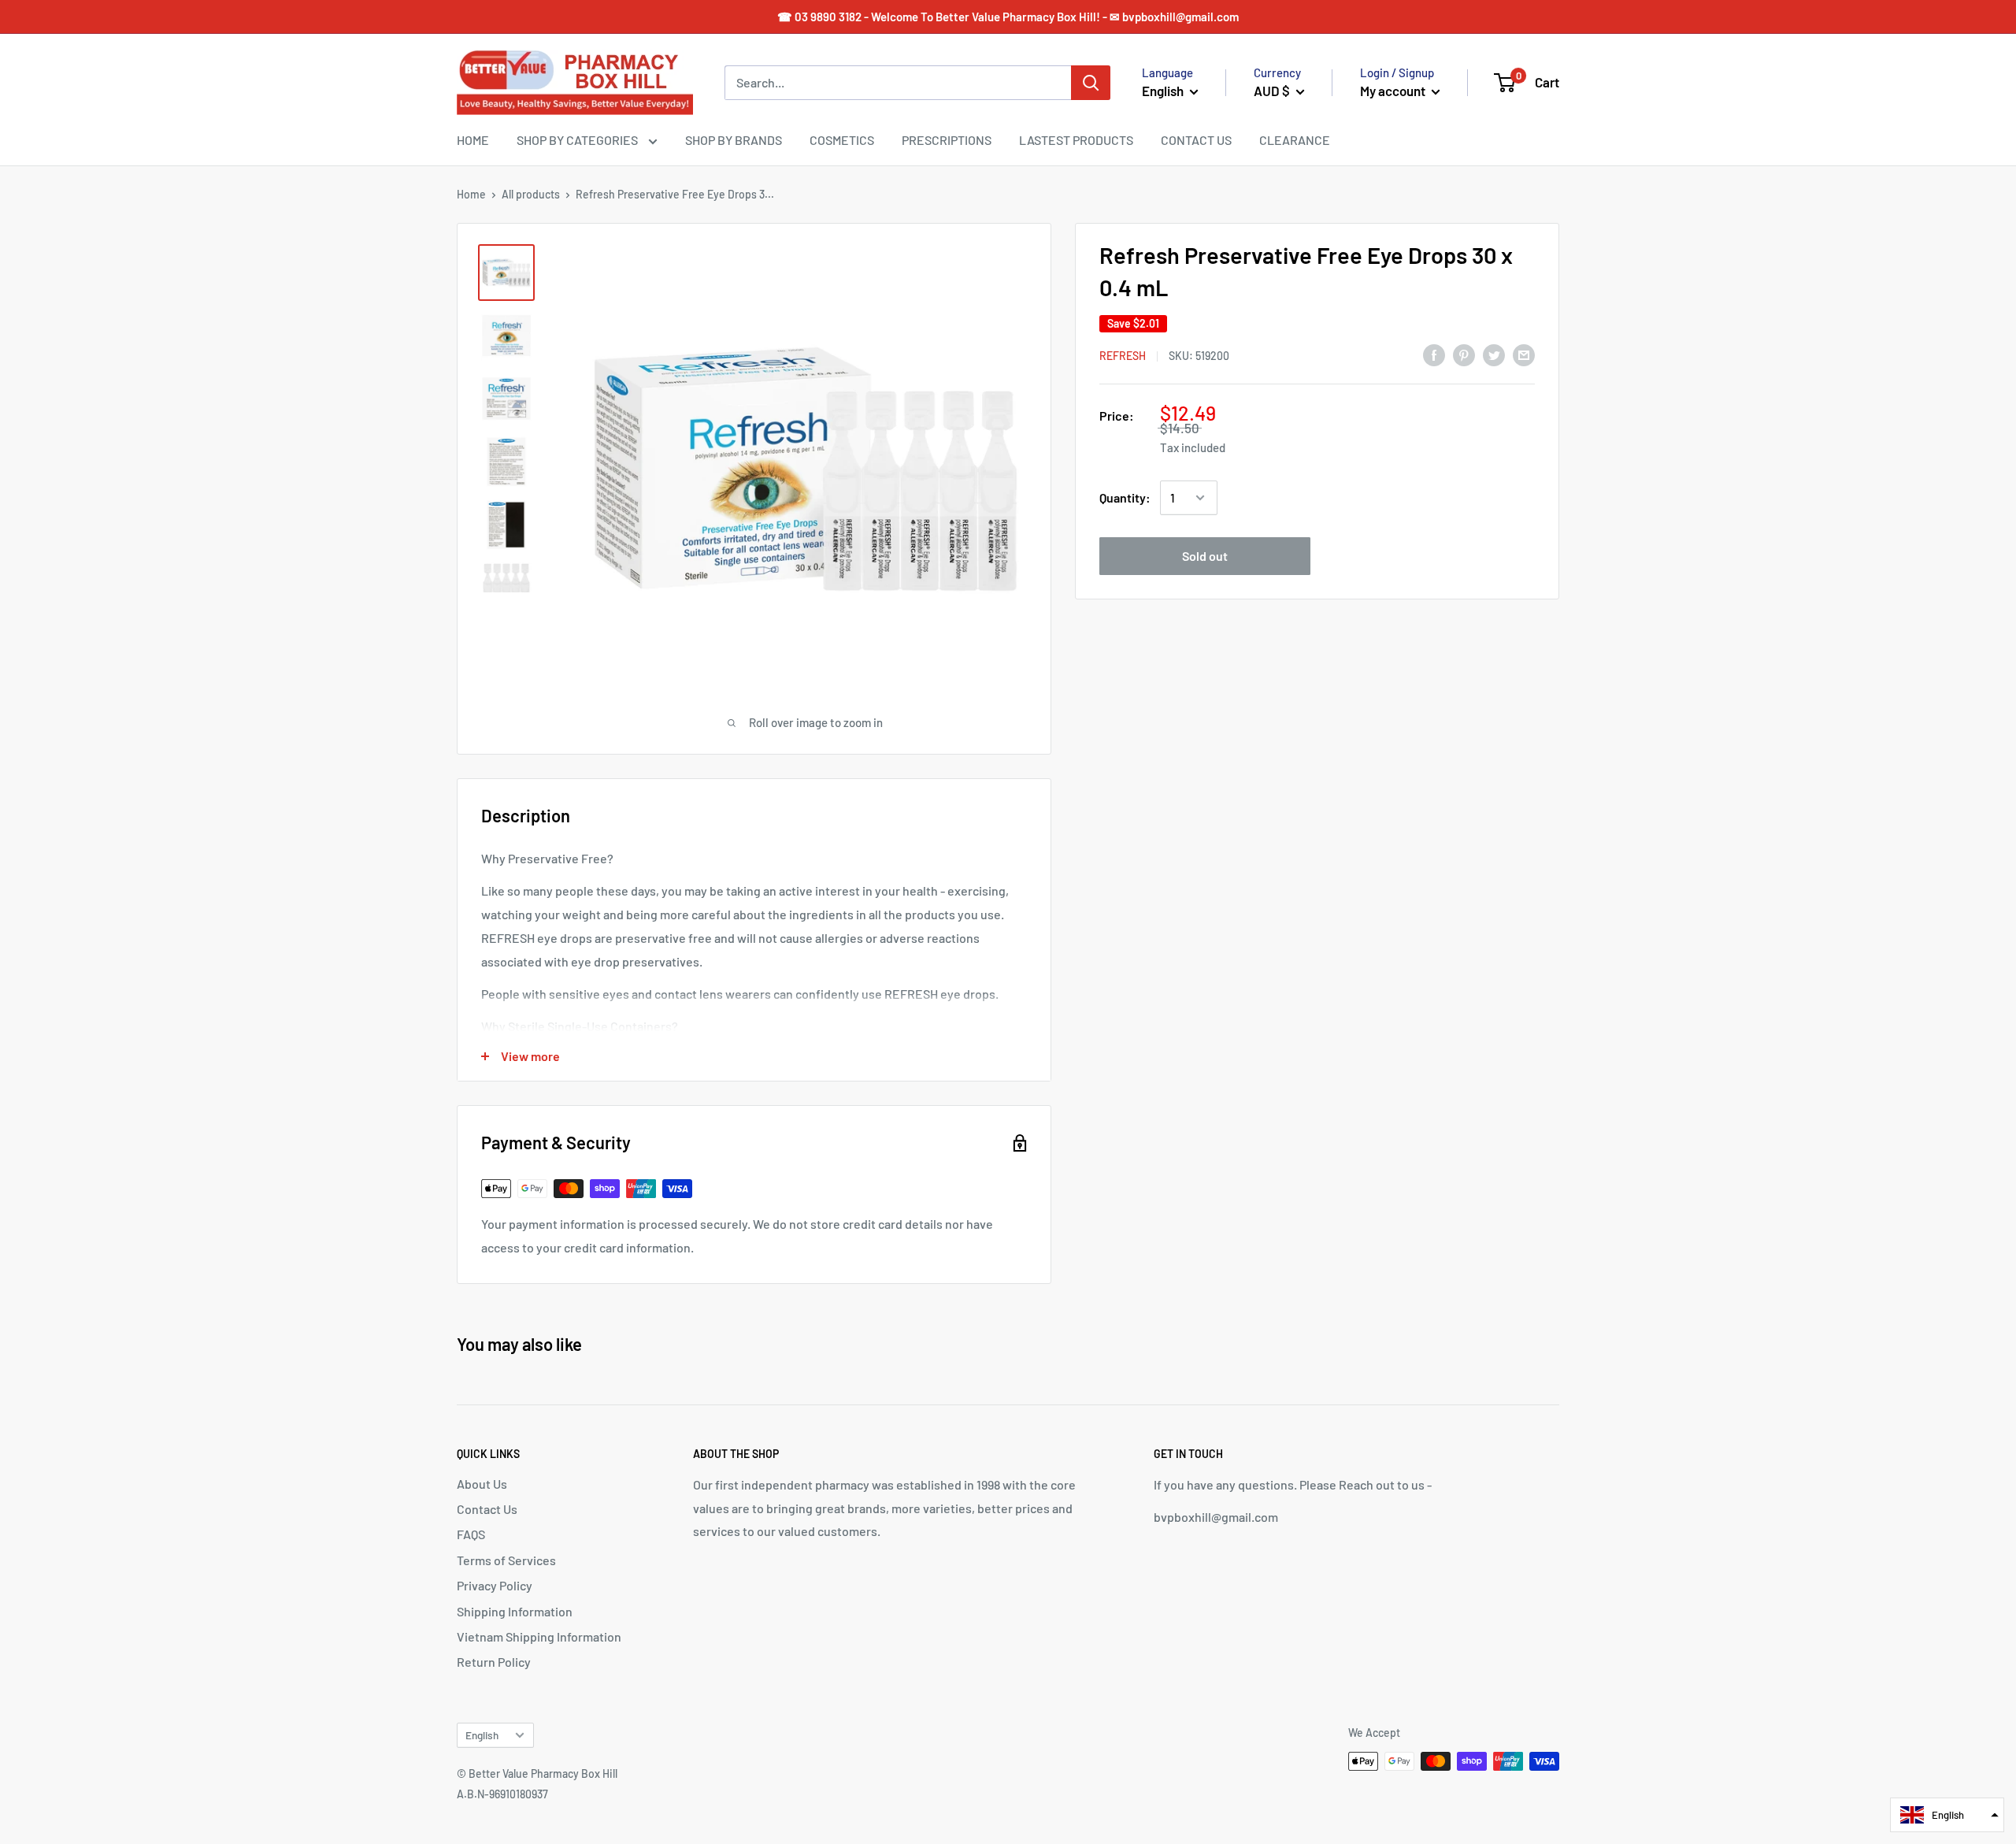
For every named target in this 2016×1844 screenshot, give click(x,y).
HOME (473, 140)
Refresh (1123, 356)
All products (531, 194)
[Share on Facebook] (1434, 354)
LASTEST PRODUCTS (1076, 140)
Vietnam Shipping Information (539, 1636)
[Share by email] (1524, 354)
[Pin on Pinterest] (1464, 354)
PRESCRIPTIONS (947, 140)
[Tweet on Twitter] (1494, 354)
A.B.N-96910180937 (502, 1794)
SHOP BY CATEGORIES (578, 140)
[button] (1947, 1815)
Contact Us (487, 1509)
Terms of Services (506, 1560)
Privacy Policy (495, 1585)
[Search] (1091, 83)
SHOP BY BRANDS (734, 140)
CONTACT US (1196, 140)
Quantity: (1125, 497)
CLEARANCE (1295, 140)
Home (471, 194)
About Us (482, 1484)
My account (1394, 91)
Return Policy (494, 1662)
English (482, 1735)
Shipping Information (515, 1611)
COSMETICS (842, 140)
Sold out (1205, 556)
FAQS (471, 1534)
